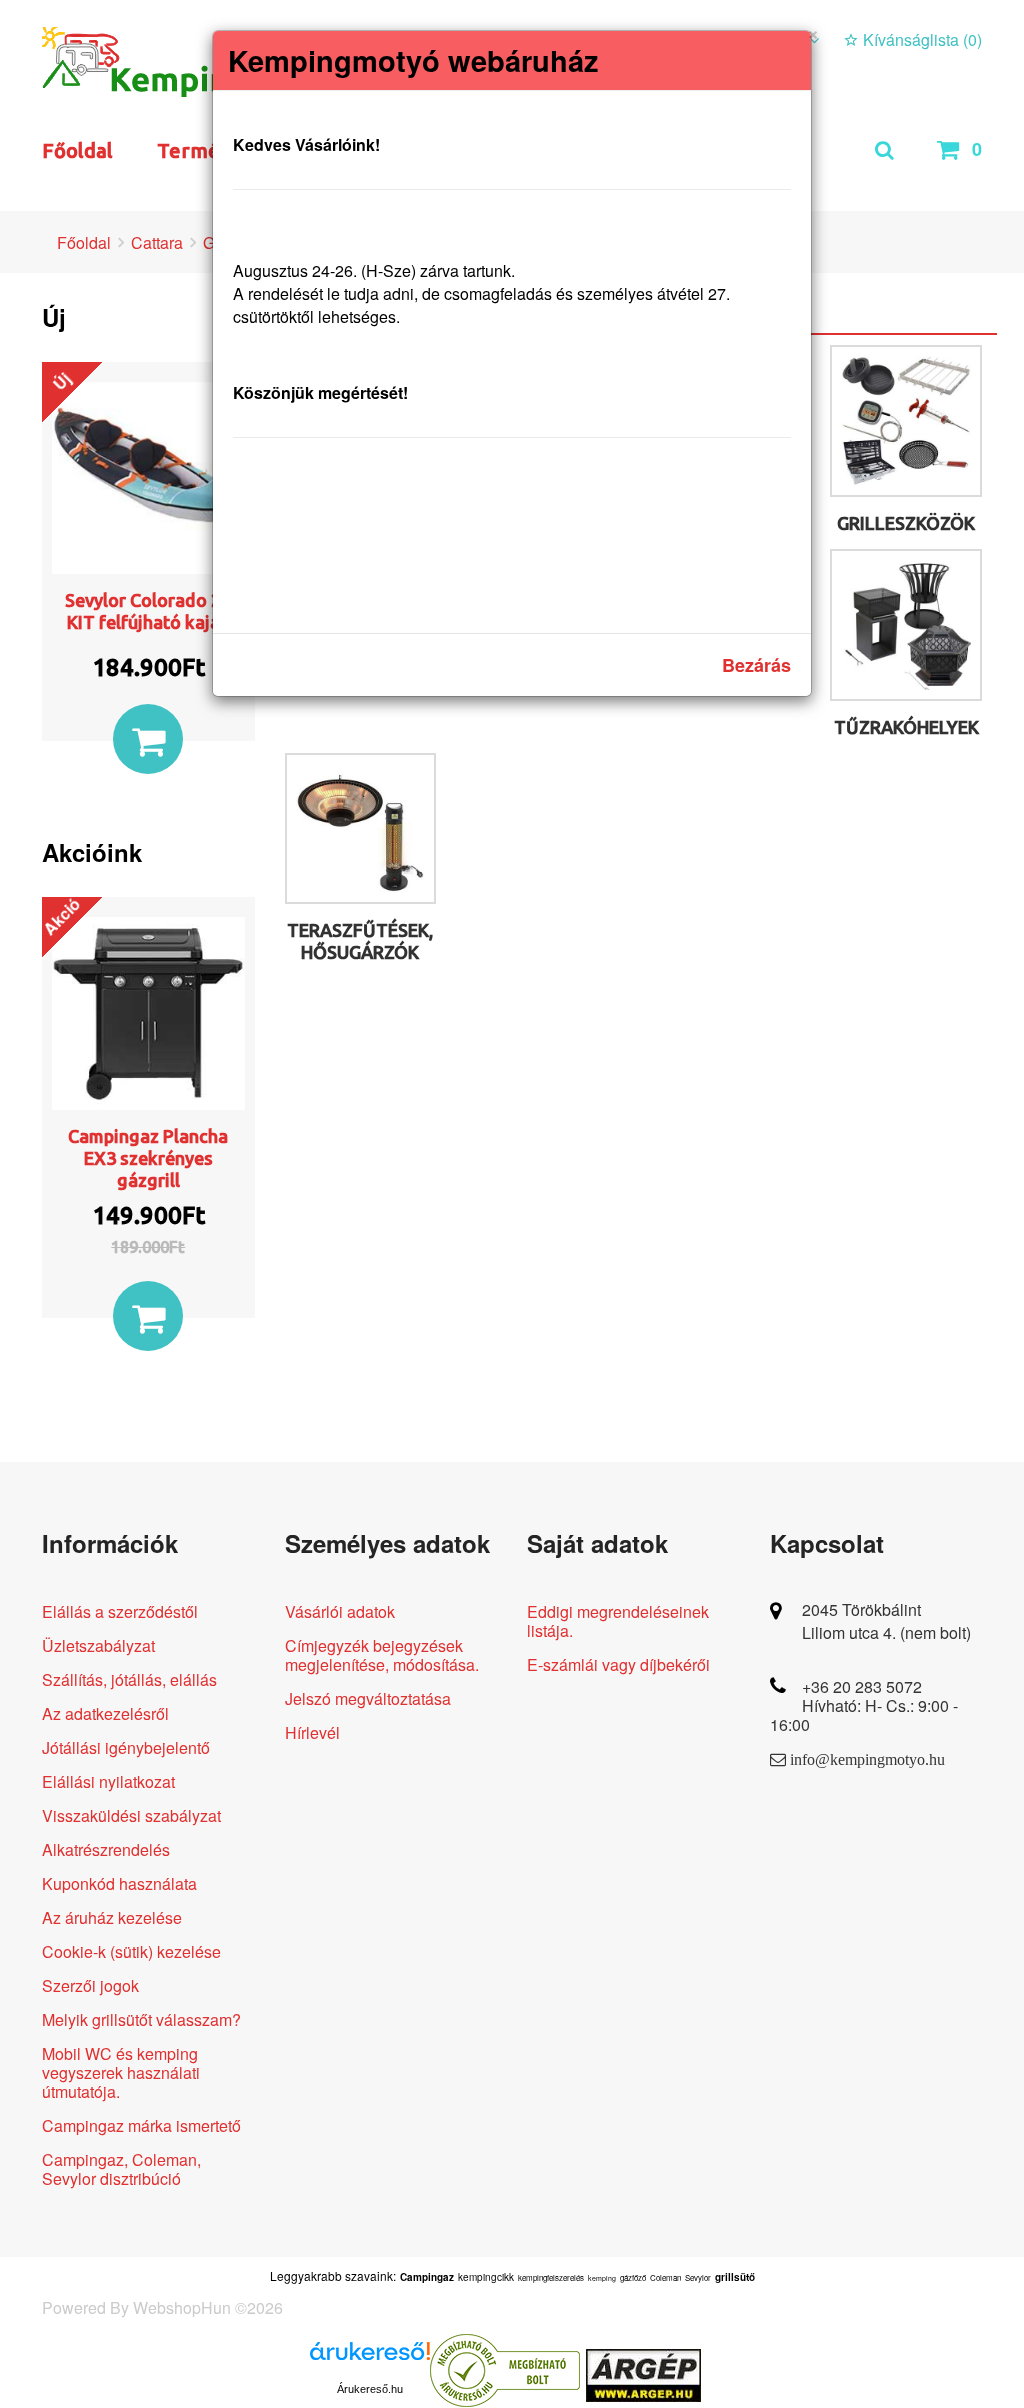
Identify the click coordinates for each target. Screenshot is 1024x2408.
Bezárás (756, 665)
